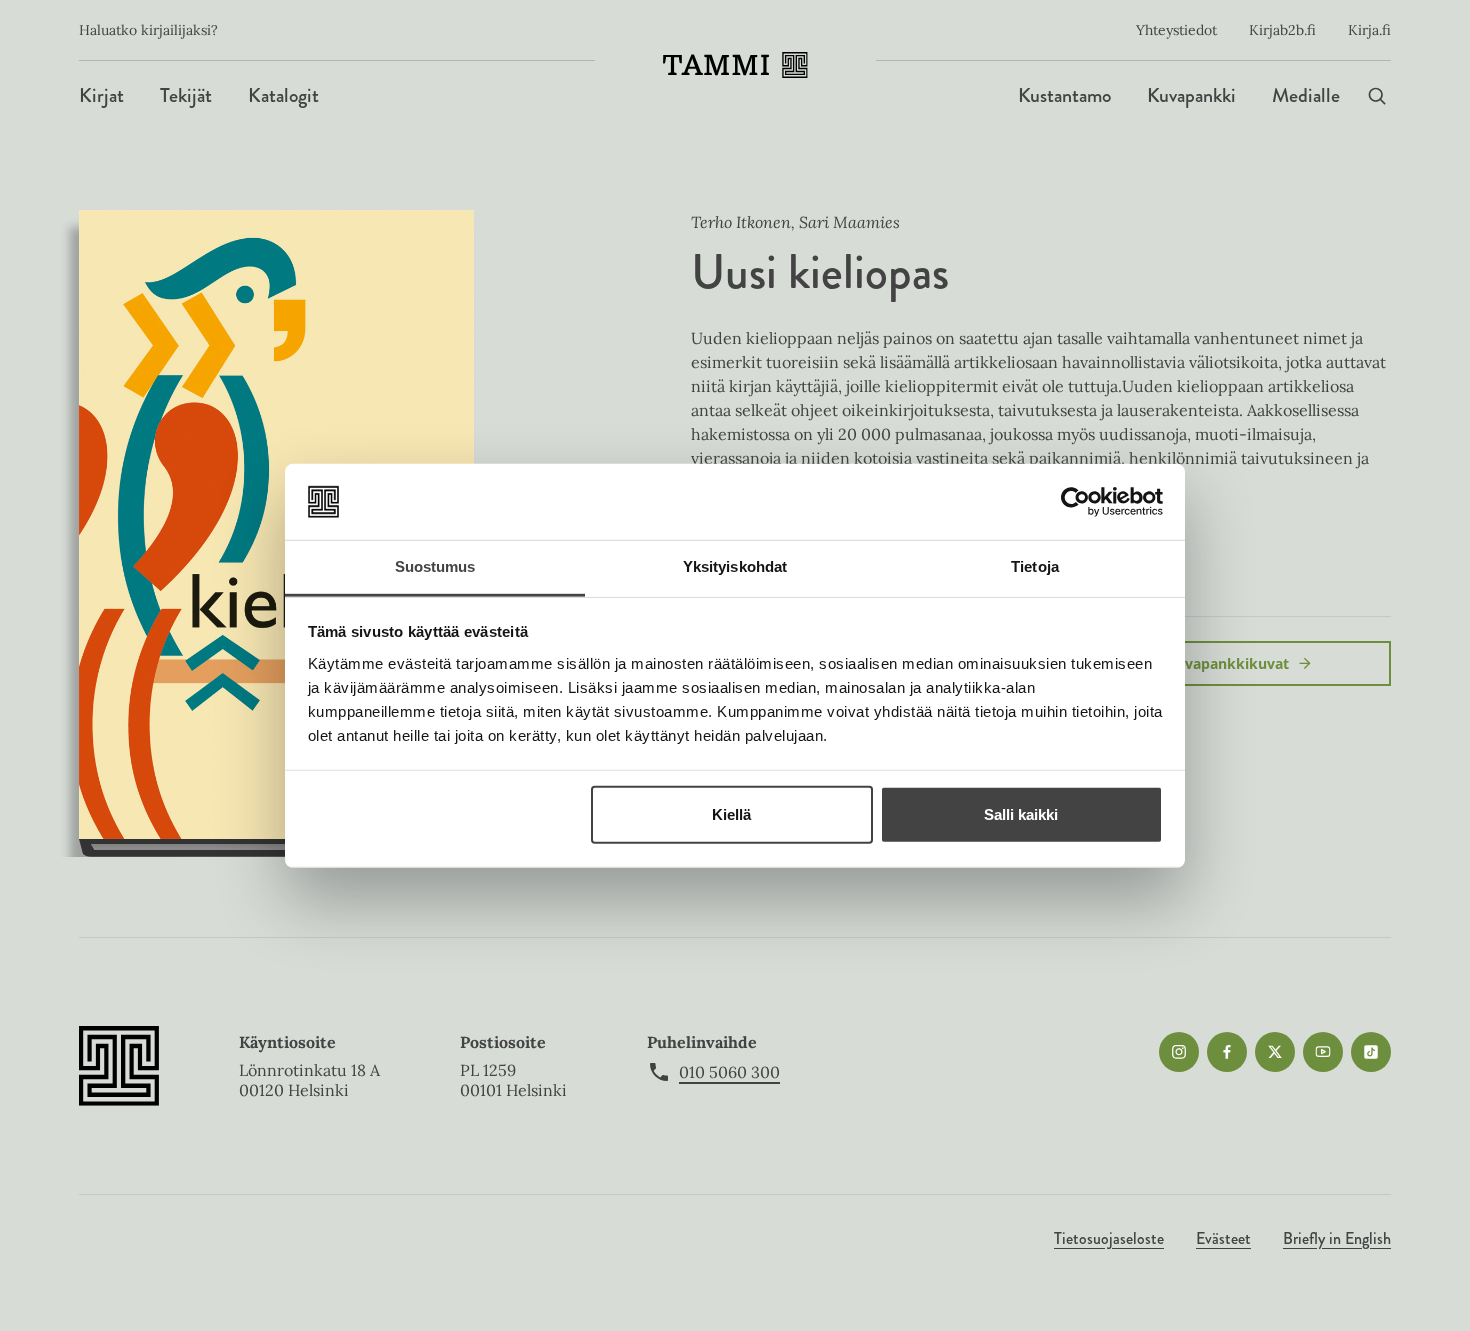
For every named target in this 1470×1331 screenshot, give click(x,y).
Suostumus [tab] (435, 566)
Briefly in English (1337, 1238)
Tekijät (186, 95)
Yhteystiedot (1176, 30)
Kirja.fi (1369, 30)
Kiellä (731, 814)
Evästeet (1223, 1238)
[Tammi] (735, 65)
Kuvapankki (1191, 95)
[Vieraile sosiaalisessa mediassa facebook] (1227, 1052)
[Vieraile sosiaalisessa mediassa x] (1275, 1052)
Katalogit (283, 95)
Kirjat (101, 95)
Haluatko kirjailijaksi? (148, 30)
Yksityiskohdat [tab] (735, 566)
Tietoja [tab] (1035, 566)
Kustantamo (1064, 95)
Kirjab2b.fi (1282, 30)
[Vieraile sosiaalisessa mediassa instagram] (1179, 1052)
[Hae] (1377, 95)
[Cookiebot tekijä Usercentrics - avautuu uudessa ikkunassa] (1075, 502)
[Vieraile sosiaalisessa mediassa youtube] (1323, 1052)
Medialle (1306, 95)
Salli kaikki (1021, 814)
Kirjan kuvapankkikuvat (1206, 663)
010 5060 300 (729, 1072)
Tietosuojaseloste (1109, 1238)
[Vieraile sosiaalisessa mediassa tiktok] (1371, 1052)
